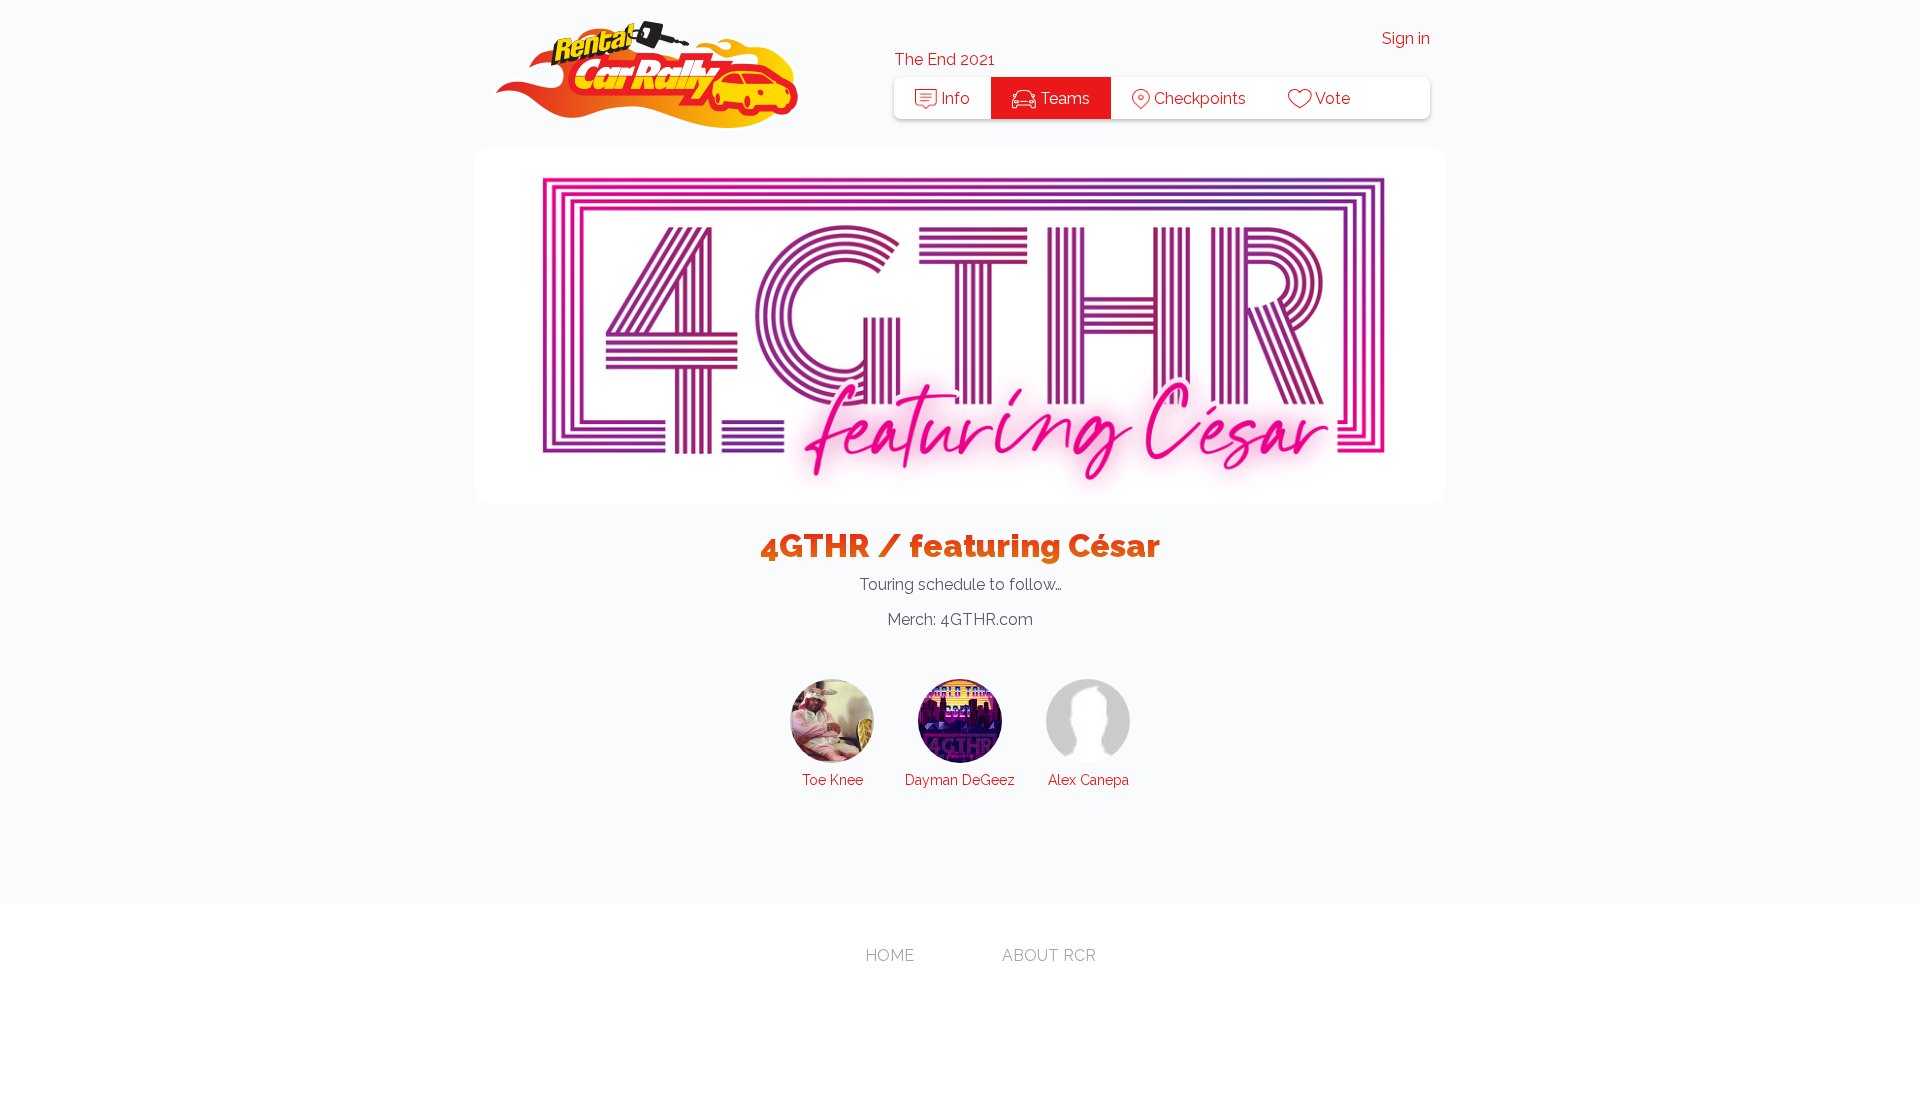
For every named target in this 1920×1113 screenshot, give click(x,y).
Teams (1063, 98)
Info (953, 98)
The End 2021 (944, 59)
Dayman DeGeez (960, 780)
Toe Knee (832, 780)
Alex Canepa (1088, 780)
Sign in (1406, 38)
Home (889, 955)
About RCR (1049, 955)
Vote (1331, 98)
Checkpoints (1198, 98)
